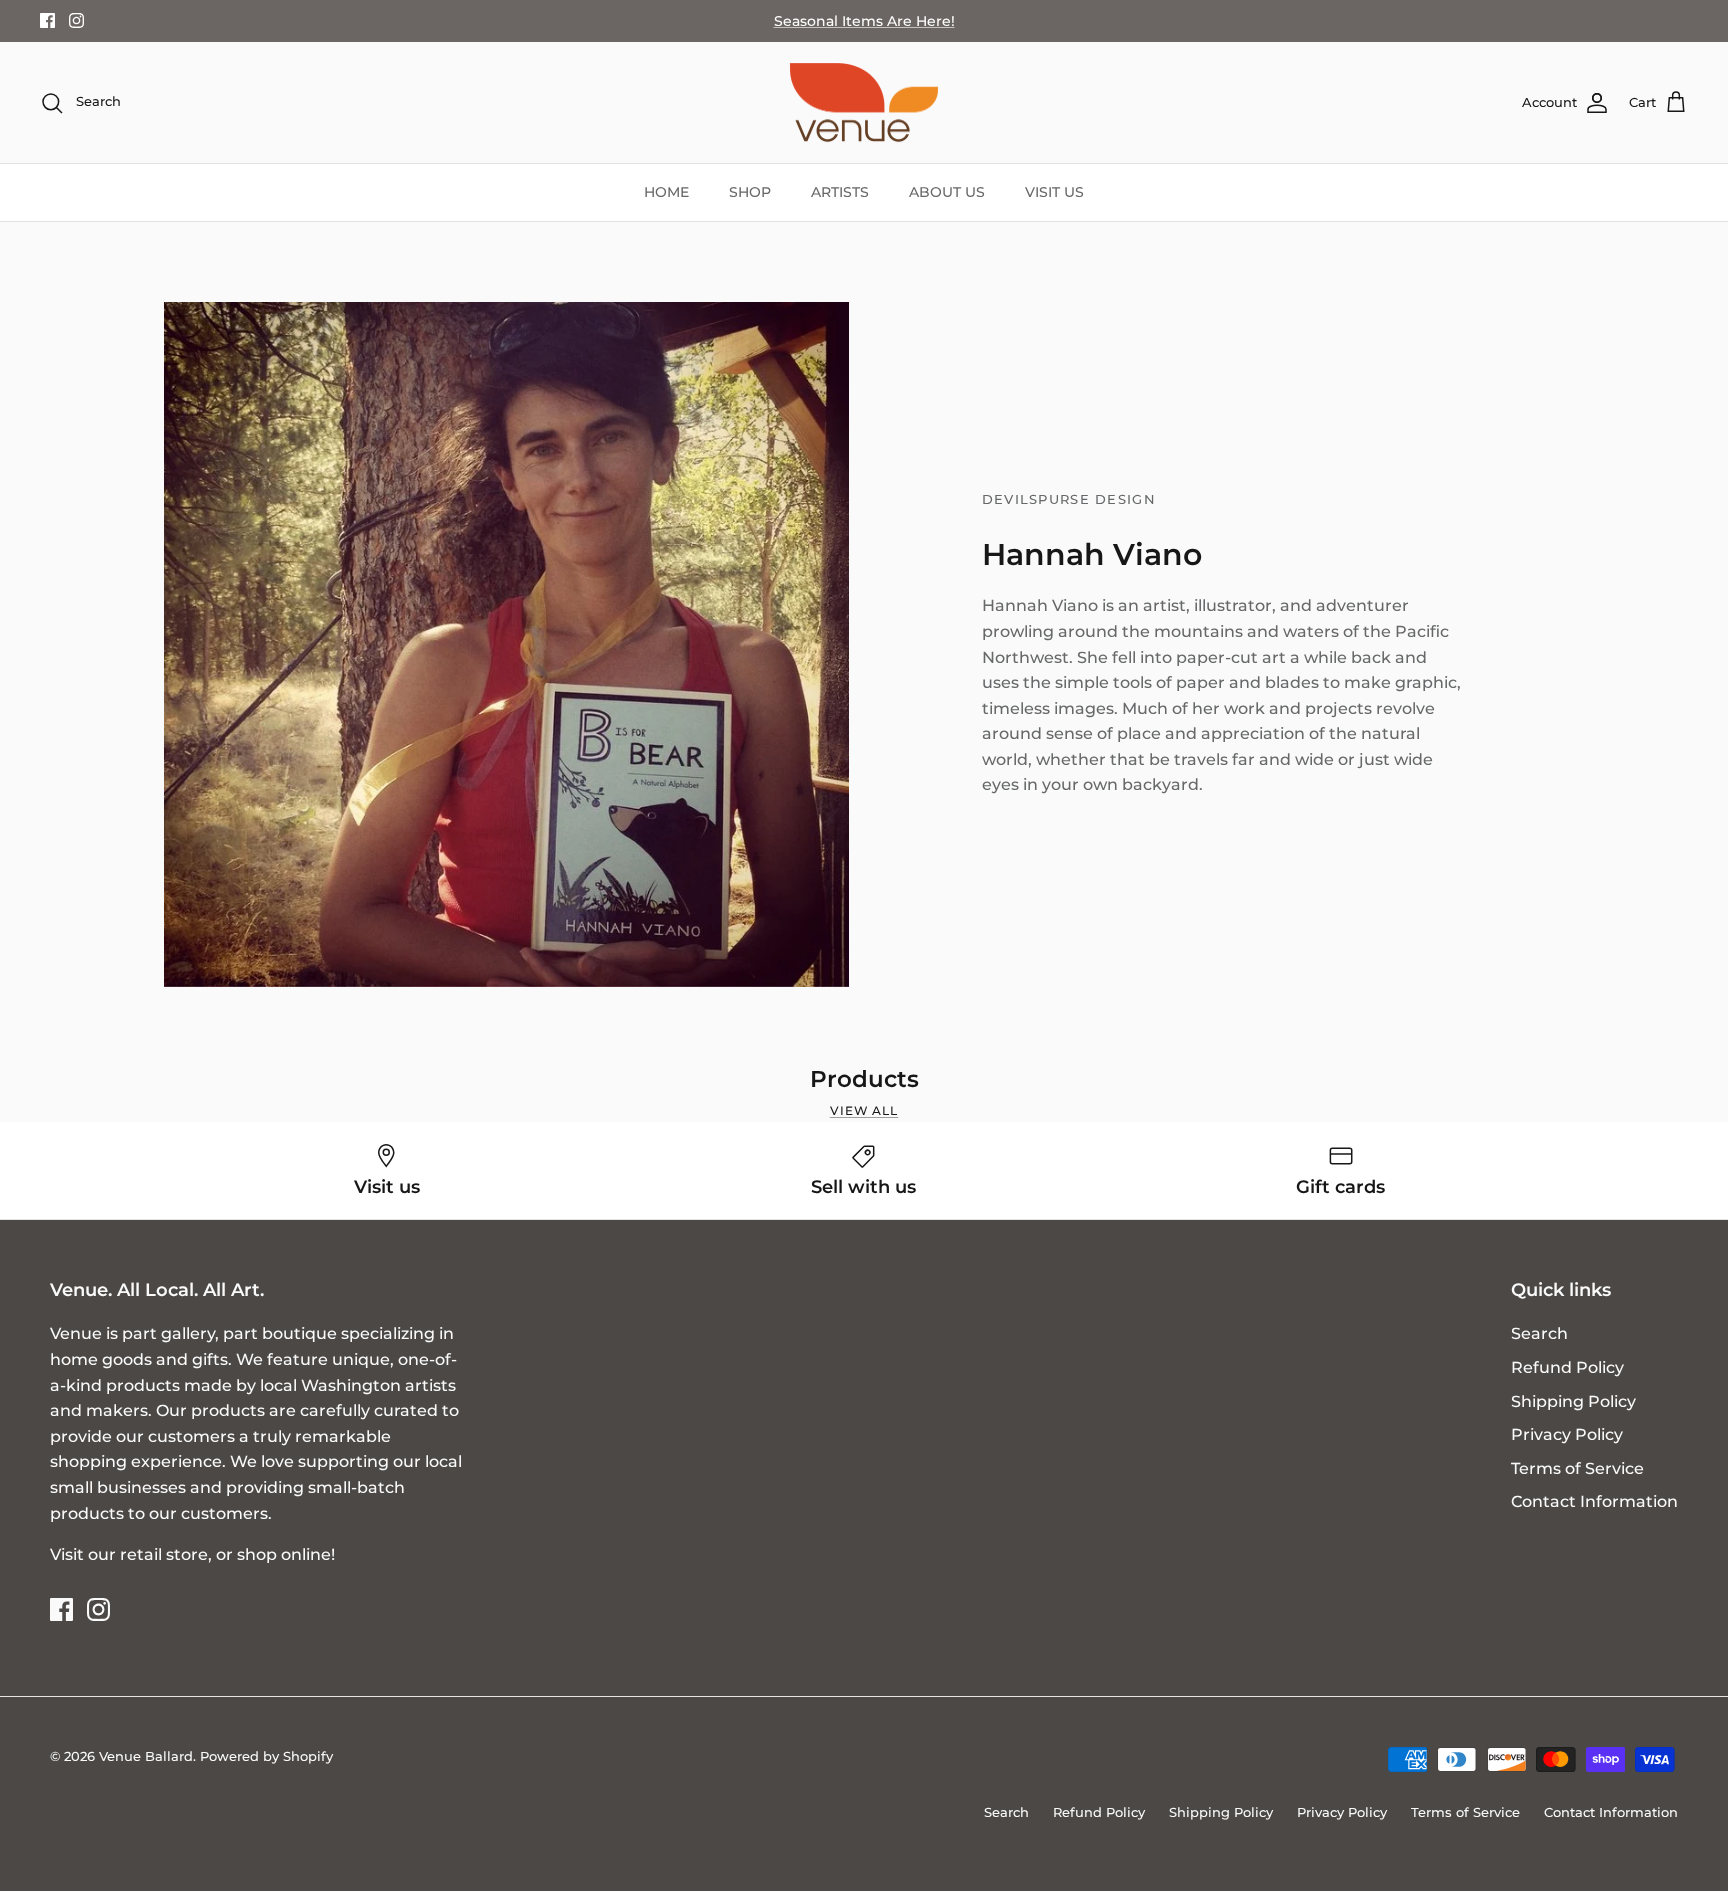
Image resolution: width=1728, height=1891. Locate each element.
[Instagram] (76, 20)
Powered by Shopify (266, 1756)
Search (1539, 1333)
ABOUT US (947, 192)
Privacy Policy (1567, 1434)
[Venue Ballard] (864, 103)
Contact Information (1594, 1501)
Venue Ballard (146, 1756)
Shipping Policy (1573, 1401)
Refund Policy (1567, 1367)
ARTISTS (840, 192)
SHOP (750, 192)
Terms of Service (1577, 1468)
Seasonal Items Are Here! (864, 21)
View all (864, 1110)
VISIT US (1054, 192)
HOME (666, 192)
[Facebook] (47, 20)
